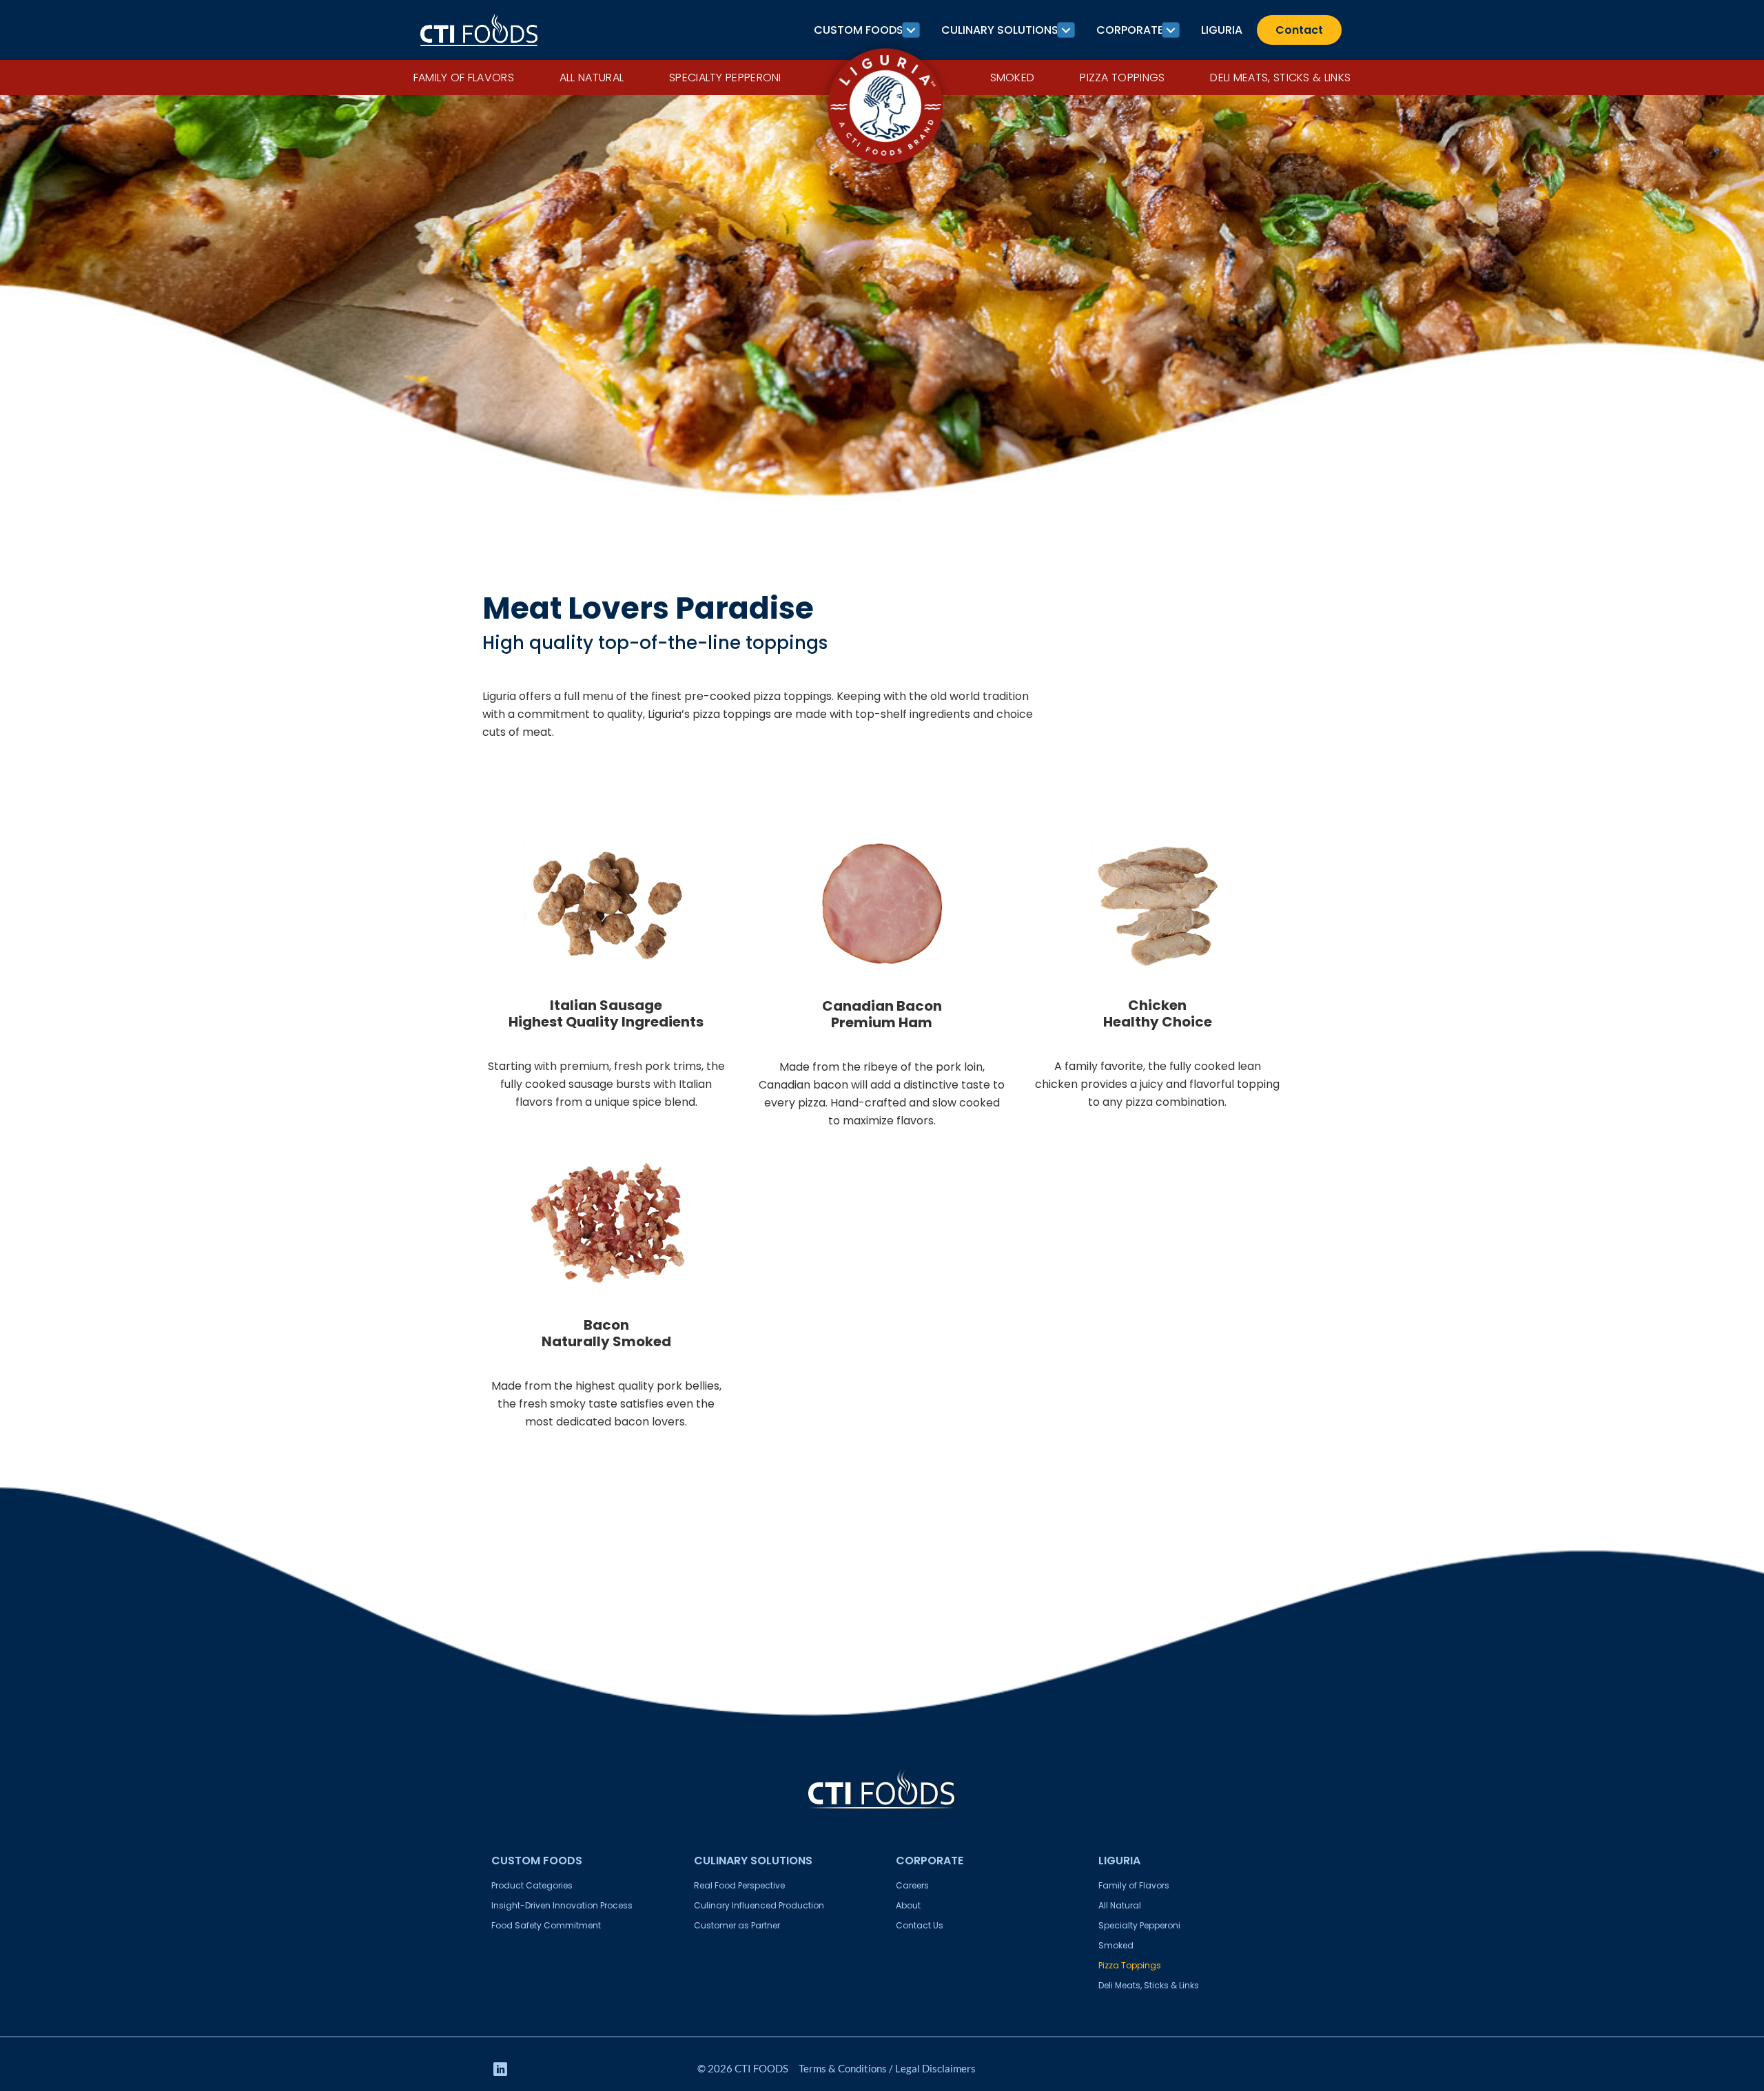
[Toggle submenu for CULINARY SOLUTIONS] (1066, 30)
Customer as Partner (737, 1925)
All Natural (592, 78)
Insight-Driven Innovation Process (562, 1905)
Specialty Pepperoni (725, 78)
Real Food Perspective (739, 1885)
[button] (500, 2069)
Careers (912, 1885)
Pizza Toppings (1122, 78)
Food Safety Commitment (546, 1925)
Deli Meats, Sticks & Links (1280, 78)
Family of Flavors (464, 78)
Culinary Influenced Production (759, 1905)
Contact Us (920, 1925)
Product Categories (532, 1885)
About (908, 1905)
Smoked (1013, 78)
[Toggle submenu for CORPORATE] (1171, 30)
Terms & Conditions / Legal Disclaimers (887, 2068)
